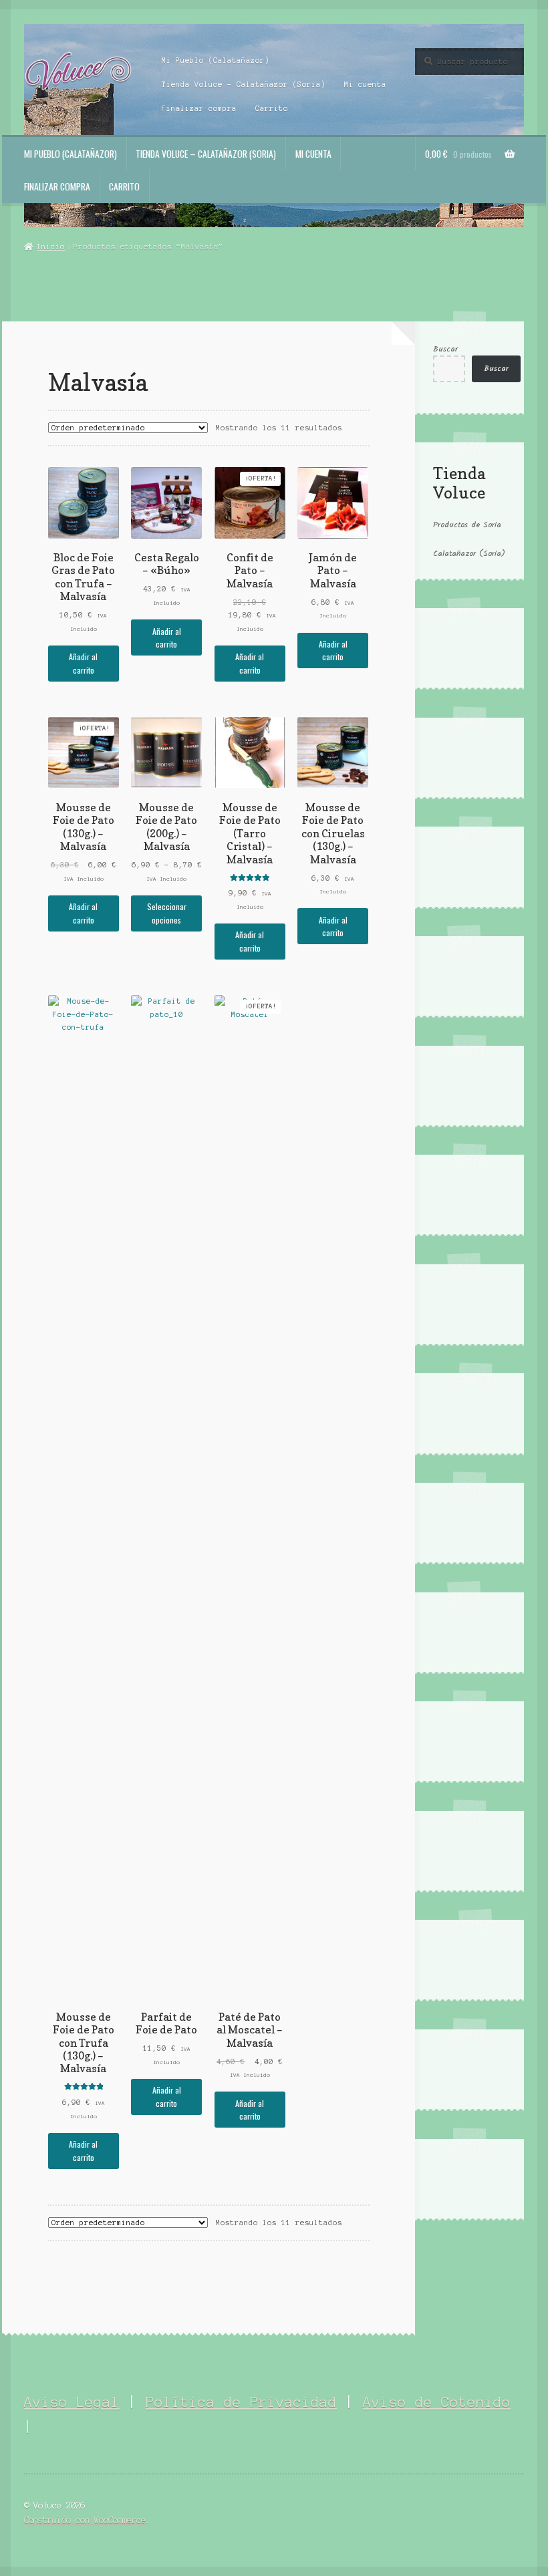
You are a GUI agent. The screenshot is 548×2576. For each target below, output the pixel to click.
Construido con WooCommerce (85, 2520)
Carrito (272, 108)
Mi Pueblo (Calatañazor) (216, 60)
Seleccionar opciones (167, 913)
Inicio (51, 247)
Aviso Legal (72, 2402)
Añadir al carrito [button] (83, 663)
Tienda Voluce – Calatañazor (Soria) (244, 84)
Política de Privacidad (241, 2402)
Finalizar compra (199, 108)
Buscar (445, 349)
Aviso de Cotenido (437, 2402)
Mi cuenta (365, 84)
